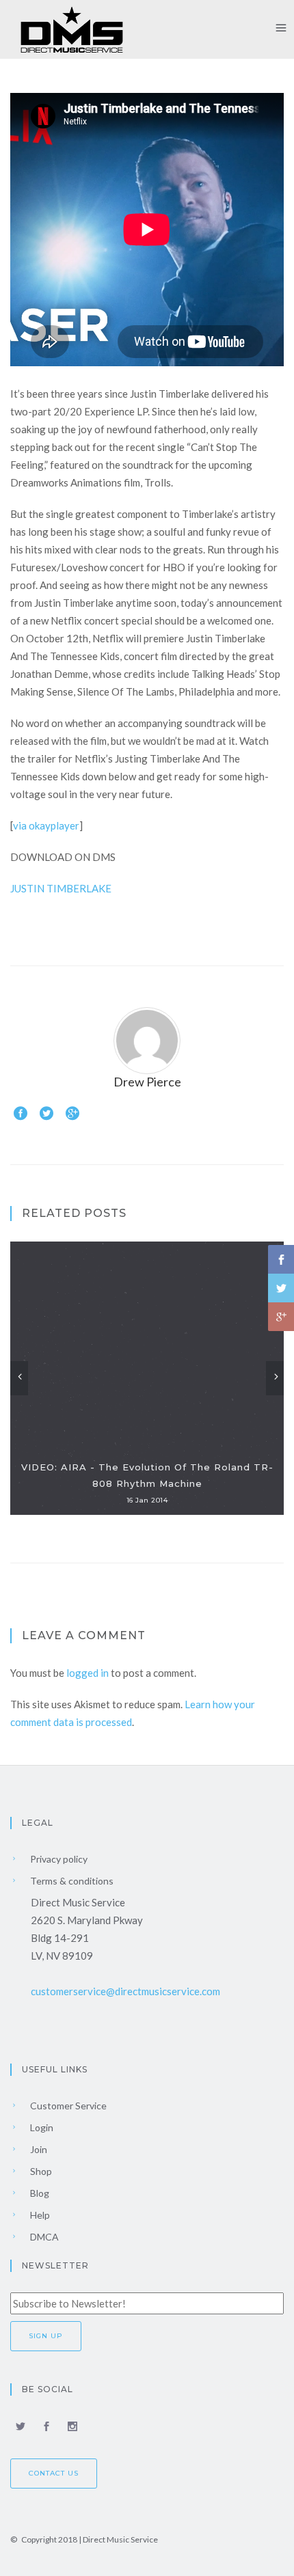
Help (39, 2215)
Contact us (54, 2473)
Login (41, 2127)
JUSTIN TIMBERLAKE (61, 888)
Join (38, 2149)
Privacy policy (58, 1859)
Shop (40, 2171)
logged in (88, 1673)
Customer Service (67, 2106)
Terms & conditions (71, 1881)
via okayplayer (46, 825)
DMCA (43, 2237)
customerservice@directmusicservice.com (125, 1991)
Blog (39, 2193)
